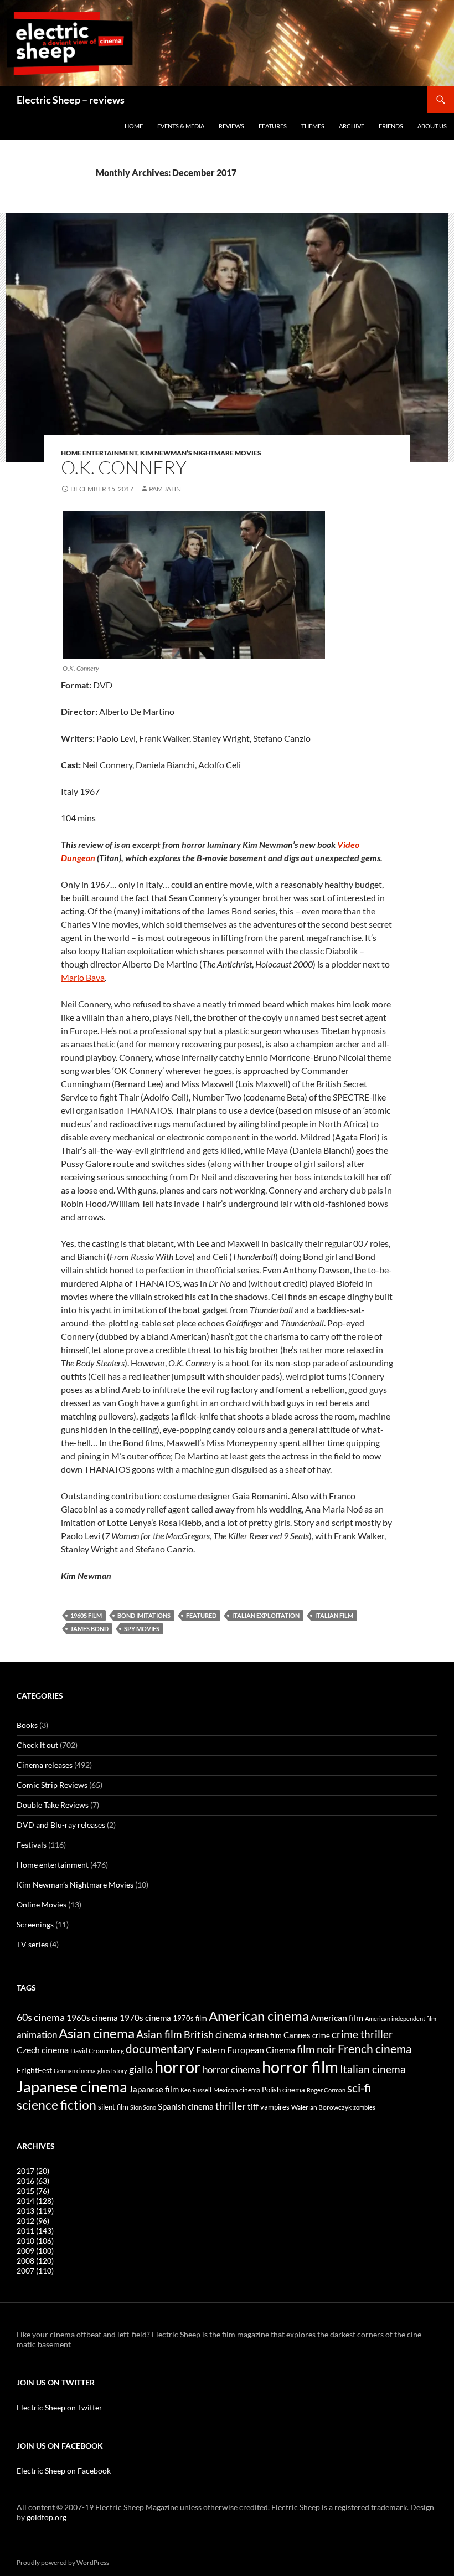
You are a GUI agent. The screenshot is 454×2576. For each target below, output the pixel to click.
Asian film (159, 2034)
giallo (141, 2069)
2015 (33, 2191)
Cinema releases (45, 1765)
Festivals (32, 1845)
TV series (32, 1944)
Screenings (35, 1924)
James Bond (89, 1629)
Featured (201, 1615)
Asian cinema (97, 2033)
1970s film (190, 2018)
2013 (35, 2211)
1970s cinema (145, 2018)
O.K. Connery (124, 467)
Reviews (231, 126)
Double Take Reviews (53, 1805)
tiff (253, 2106)
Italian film (334, 1615)
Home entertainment (99, 453)
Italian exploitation (266, 1615)
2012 (33, 2221)
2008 (35, 2261)
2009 (35, 2251)
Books (27, 1725)
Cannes (297, 2035)
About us (432, 126)
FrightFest (34, 2070)
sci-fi (359, 2088)
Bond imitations (144, 1615)
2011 (35, 2231)
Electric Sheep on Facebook (64, 2470)
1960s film (86, 1615)
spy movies (142, 1629)
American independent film (401, 2019)
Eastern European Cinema (246, 2050)
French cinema (375, 2048)
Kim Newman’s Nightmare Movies (201, 453)
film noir (316, 2049)
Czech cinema (43, 2050)
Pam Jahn (165, 489)
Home (134, 126)
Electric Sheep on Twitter (60, 2407)
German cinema (75, 2071)
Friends (391, 126)
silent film (113, 2107)
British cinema (215, 2034)
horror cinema (231, 2070)
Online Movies (42, 1904)
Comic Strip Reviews (52, 1785)
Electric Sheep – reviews (71, 100)
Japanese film (154, 2089)
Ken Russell (196, 2090)
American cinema (259, 2016)
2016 (33, 2181)
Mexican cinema (237, 2090)
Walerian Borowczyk (321, 2107)
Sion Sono (143, 2107)
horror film (300, 2067)
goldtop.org (47, 2517)
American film (337, 2017)
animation (37, 2035)
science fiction (56, 2105)
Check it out (37, 1745)
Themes (313, 126)
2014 (35, 2201)
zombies (364, 2107)
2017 (33, 2171)
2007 (35, 2271)
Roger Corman (326, 2090)
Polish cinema (283, 2090)
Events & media (181, 126)
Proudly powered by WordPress (63, 2562)
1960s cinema (92, 2018)
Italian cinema (373, 2069)
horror (178, 2067)
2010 (35, 2241)
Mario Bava (83, 977)
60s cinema (41, 2017)
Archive (352, 126)
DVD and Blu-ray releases (61, 1825)
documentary (160, 2049)
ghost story (112, 2071)
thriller (231, 2106)
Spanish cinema (186, 2106)
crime (321, 2035)
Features (273, 126)
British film (265, 2035)
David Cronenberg (97, 2050)
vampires (275, 2107)
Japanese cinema (72, 2087)
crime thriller (362, 2034)
